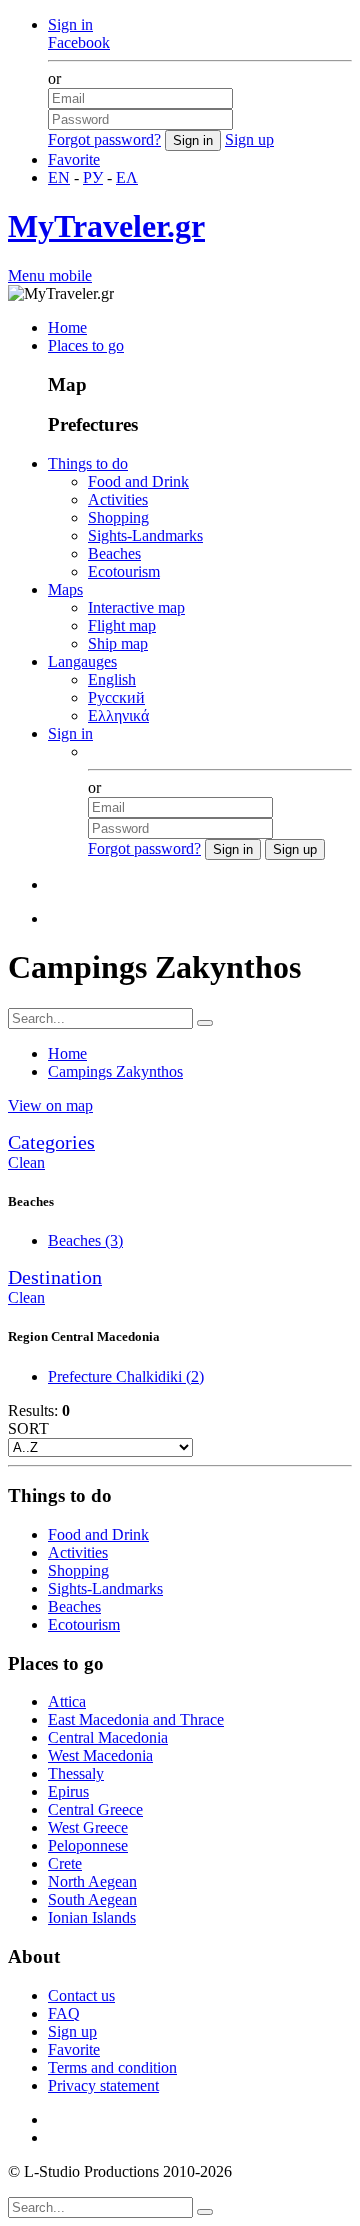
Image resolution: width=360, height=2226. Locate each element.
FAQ (64, 2013)
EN (59, 177)
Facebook (79, 42)
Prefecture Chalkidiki (126, 1376)
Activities (118, 499)
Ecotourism (124, 571)
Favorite (74, 159)
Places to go (86, 345)
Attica (67, 1701)
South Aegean (92, 1899)
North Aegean (92, 1881)
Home (67, 327)
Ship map (118, 643)
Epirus (68, 1791)
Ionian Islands (92, 1917)
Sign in (70, 24)
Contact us (81, 1995)
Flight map (122, 625)
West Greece (88, 1827)
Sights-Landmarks (145, 535)
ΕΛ (127, 177)
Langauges (82, 661)
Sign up (249, 139)
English (112, 679)
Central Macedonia (108, 1737)
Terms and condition (112, 2067)
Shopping (118, 517)
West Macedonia (100, 1755)
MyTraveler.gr (106, 226)
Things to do (88, 463)
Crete (65, 1863)
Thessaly (76, 1773)
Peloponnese (88, 1845)
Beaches (114, 553)
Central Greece (95, 1809)
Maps (65, 589)
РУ (93, 177)
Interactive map (136, 607)
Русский (116, 697)
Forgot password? (104, 139)
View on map (50, 1105)
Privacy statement (103, 2085)
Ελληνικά (118, 715)
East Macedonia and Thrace (136, 1719)
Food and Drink (138, 481)
